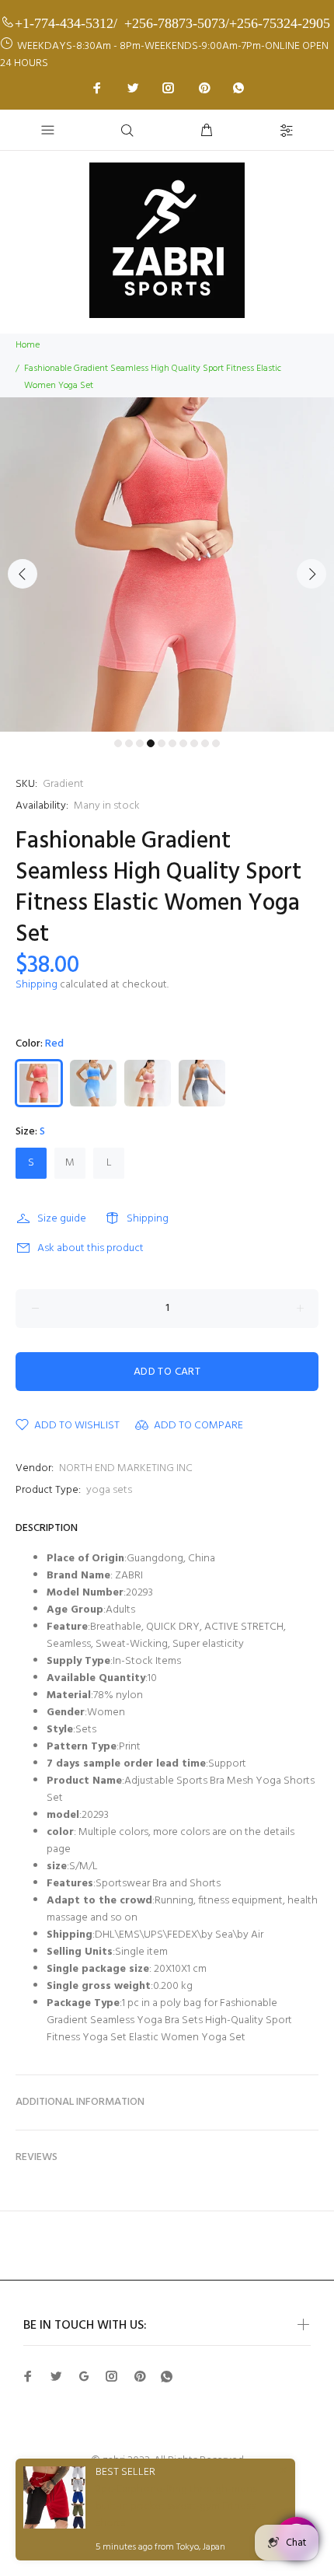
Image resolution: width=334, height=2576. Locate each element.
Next (311, 574)
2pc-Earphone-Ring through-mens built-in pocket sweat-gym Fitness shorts (176, 2507)
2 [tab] (129, 743)
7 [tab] (183, 743)
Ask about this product (90, 1248)
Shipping (37, 985)
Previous (23, 574)
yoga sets (109, 1490)
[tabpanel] (167, 564)
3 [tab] (140, 743)
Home (28, 345)
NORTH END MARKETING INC (126, 1468)
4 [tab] (151, 743)
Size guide (62, 1219)
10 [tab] (216, 743)
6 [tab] (172, 743)
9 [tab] (205, 743)
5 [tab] (162, 743)
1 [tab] (118, 743)
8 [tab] (194, 743)
